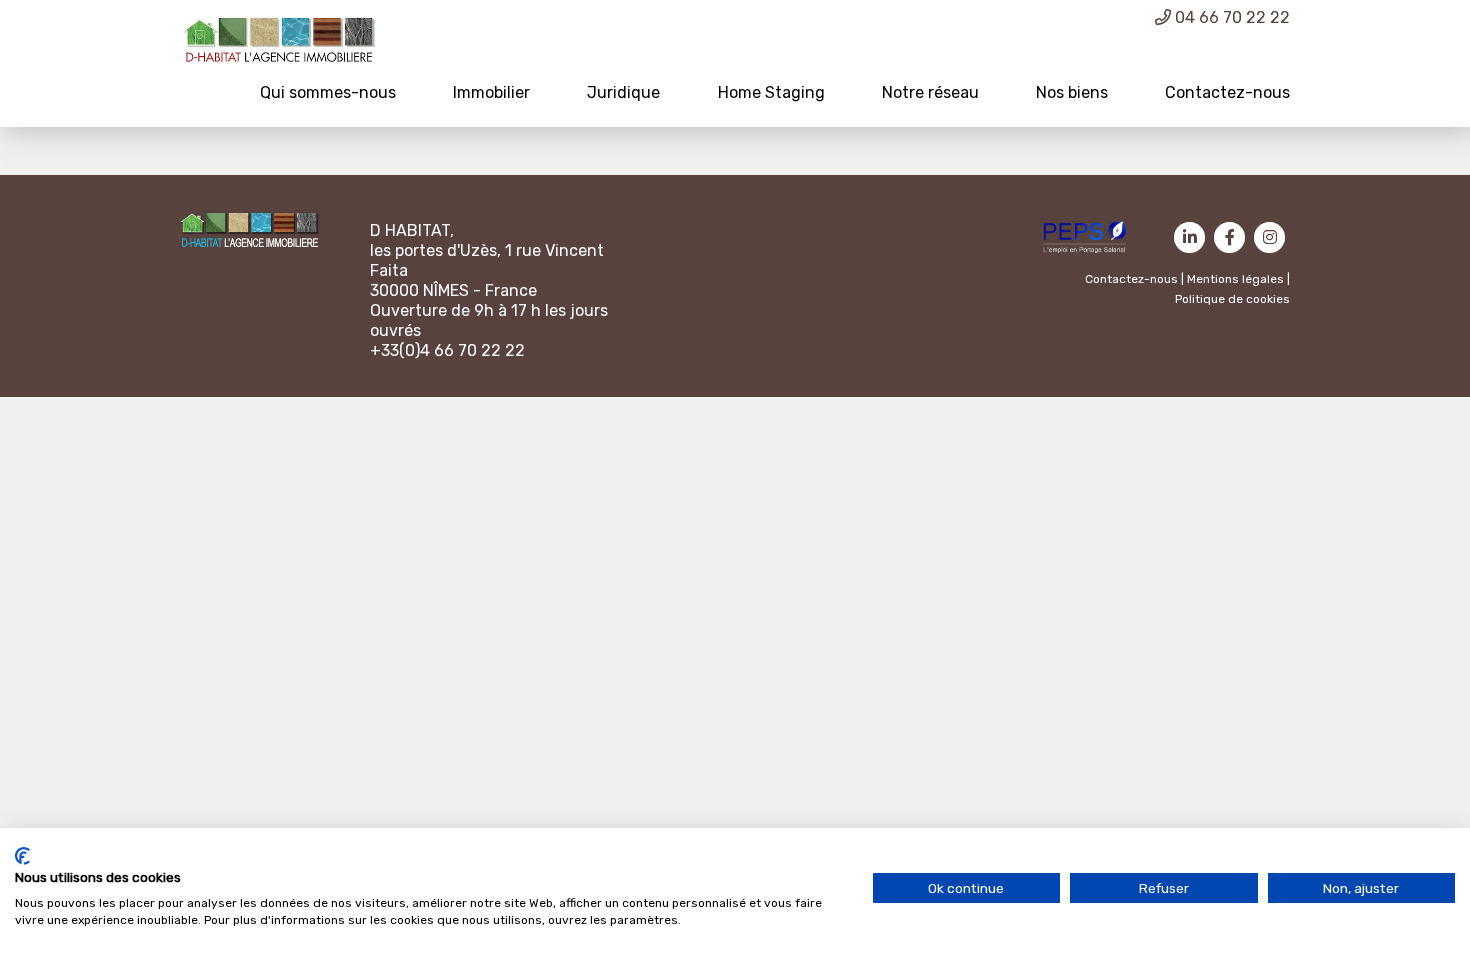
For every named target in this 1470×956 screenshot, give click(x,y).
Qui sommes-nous (328, 92)
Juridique (623, 92)
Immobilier (491, 92)
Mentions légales (1235, 279)
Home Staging (771, 92)
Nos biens (1072, 92)
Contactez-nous (1227, 92)
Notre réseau (930, 92)
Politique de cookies (1232, 299)
